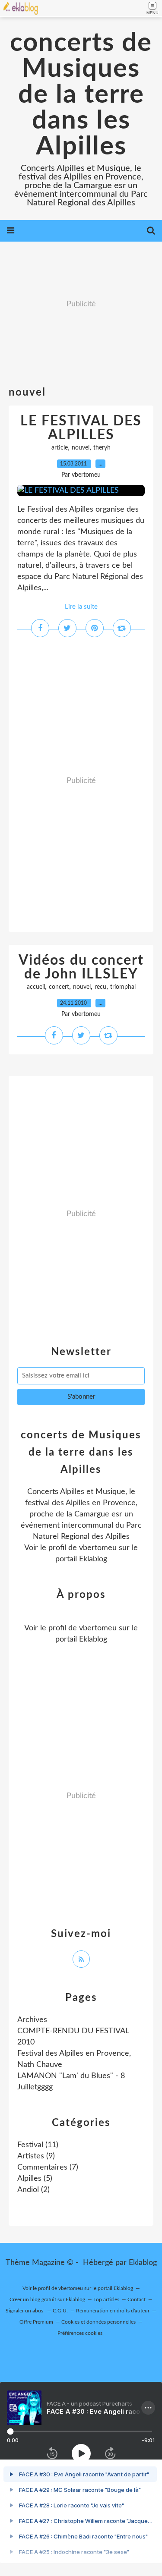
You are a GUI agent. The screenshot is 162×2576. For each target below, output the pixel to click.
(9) (36, 2156)
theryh (102, 448)
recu (100, 987)
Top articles (106, 2299)
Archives (32, 2020)
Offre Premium (36, 2322)
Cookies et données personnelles (98, 2322)
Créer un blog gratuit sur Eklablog (47, 2299)
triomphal (123, 987)
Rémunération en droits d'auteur (113, 2311)
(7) (48, 2167)
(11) (38, 2145)
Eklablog (143, 2263)
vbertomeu (98, 1548)
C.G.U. (60, 2311)
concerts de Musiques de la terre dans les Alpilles (81, 95)
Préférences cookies (80, 2333)
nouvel (81, 448)
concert (59, 987)
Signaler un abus (25, 2311)
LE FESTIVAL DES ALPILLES (81, 428)
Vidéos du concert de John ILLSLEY (81, 967)
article (60, 448)
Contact (137, 2299)
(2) (33, 2190)
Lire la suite (81, 607)
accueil (36, 987)
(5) (35, 2179)
